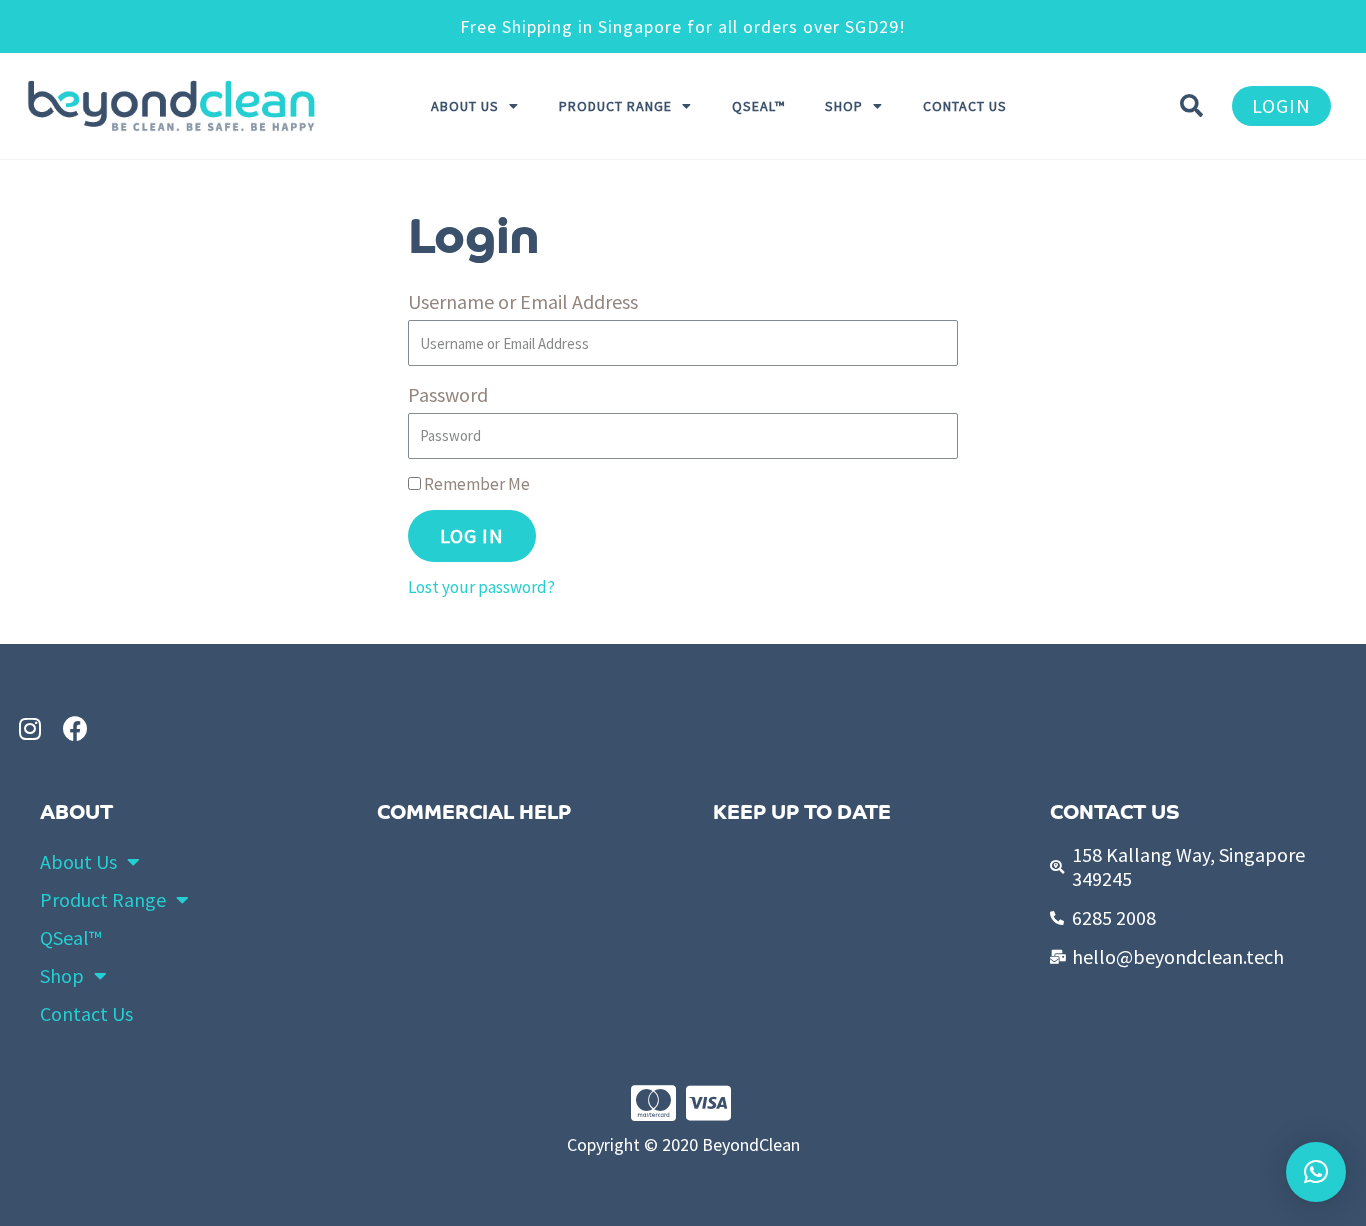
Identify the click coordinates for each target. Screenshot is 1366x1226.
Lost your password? (481, 587)
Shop (844, 106)
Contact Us (965, 106)
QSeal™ (758, 106)
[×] (1316, 1172)
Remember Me (475, 484)
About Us (465, 106)
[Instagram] (30, 728)
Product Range (615, 106)
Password (448, 394)
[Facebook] (75, 728)
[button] (1281, 106)
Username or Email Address (523, 301)
